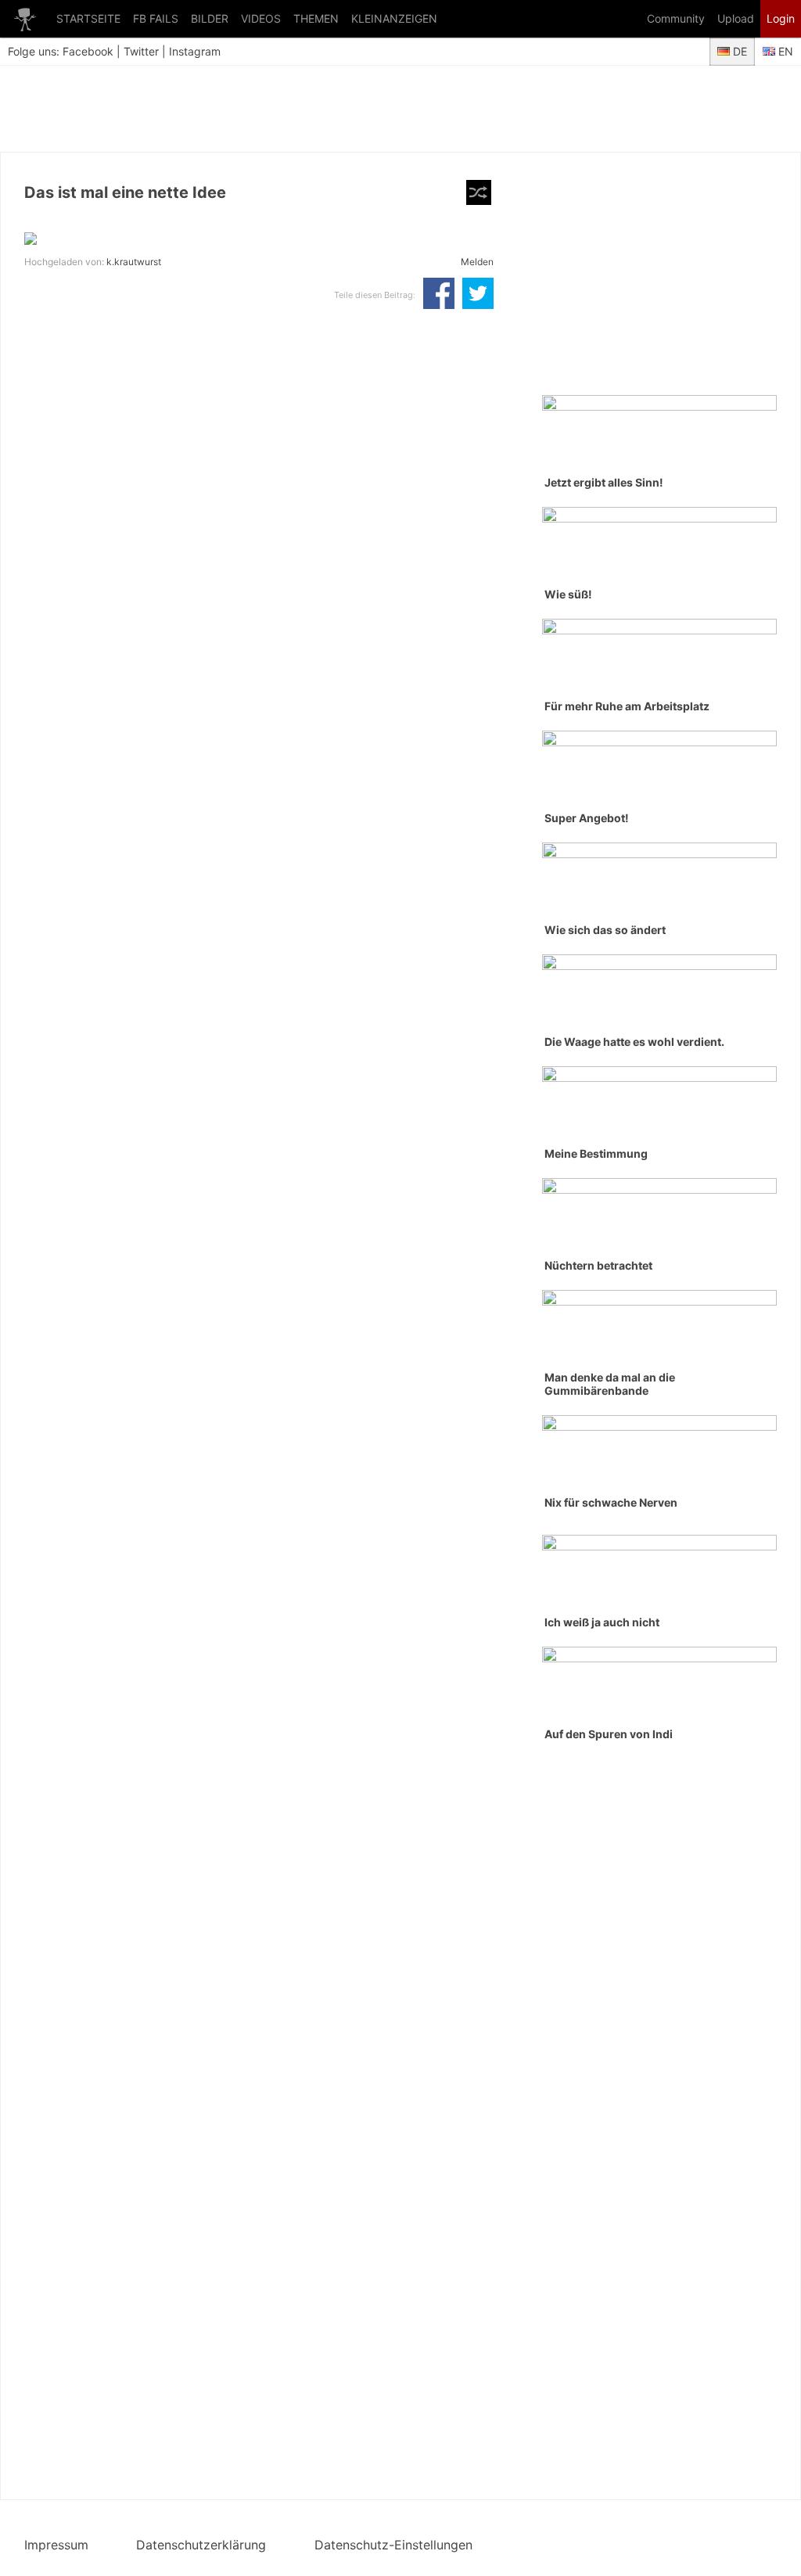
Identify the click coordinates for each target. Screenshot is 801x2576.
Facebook (88, 51)
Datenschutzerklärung (201, 2545)
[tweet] (478, 295)
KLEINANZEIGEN (394, 18)
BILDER (210, 18)
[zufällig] (479, 192)
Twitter (141, 51)
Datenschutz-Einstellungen (393, 2545)
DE (738, 51)
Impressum (56, 2545)
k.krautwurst (134, 262)
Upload (736, 18)
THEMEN (316, 18)
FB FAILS (156, 18)
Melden (477, 262)
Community (676, 18)
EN (784, 51)
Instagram (195, 51)
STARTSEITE (88, 18)
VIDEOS (261, 18)
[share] (439, 295)
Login (781, 18)
